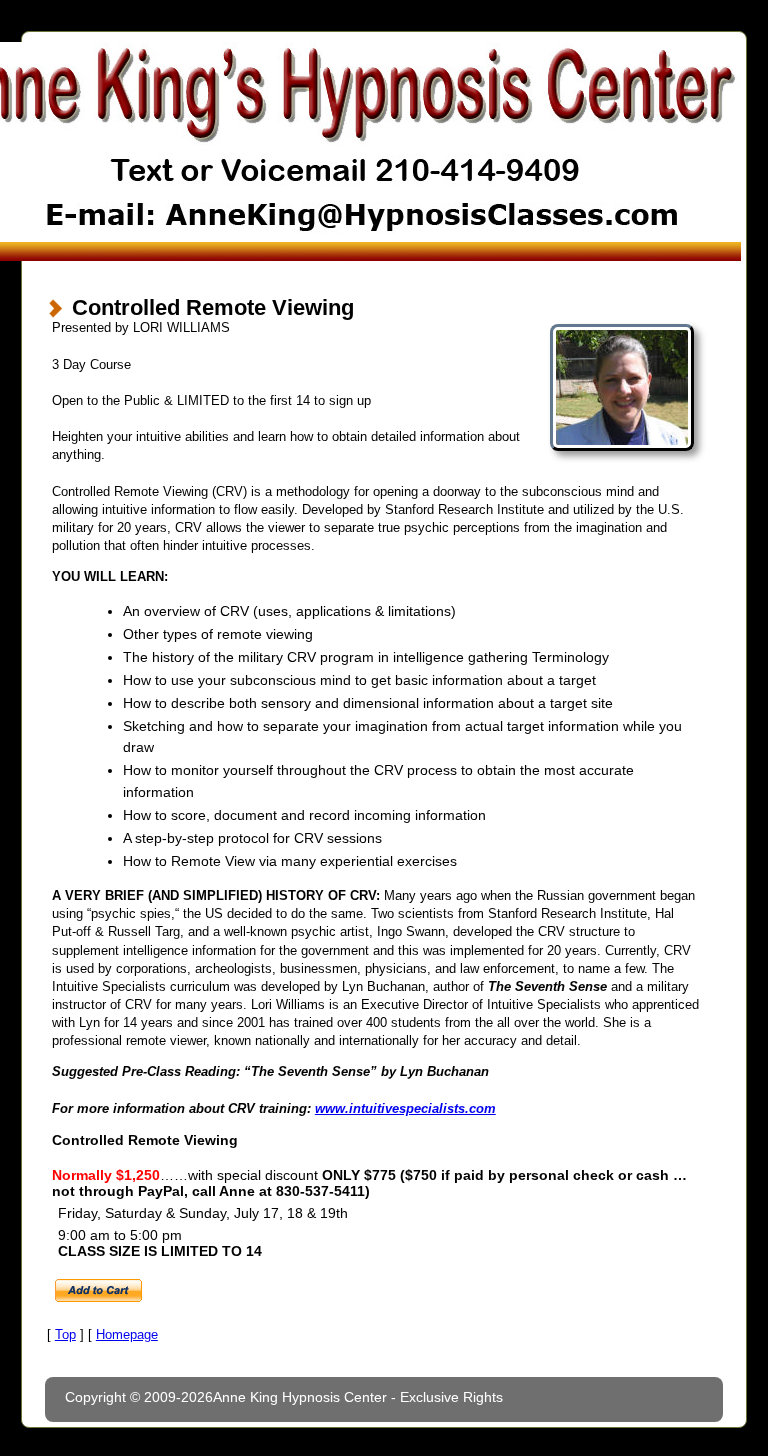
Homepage (127, 1334)
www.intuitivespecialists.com (405, 1108)
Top (65, 1334)
